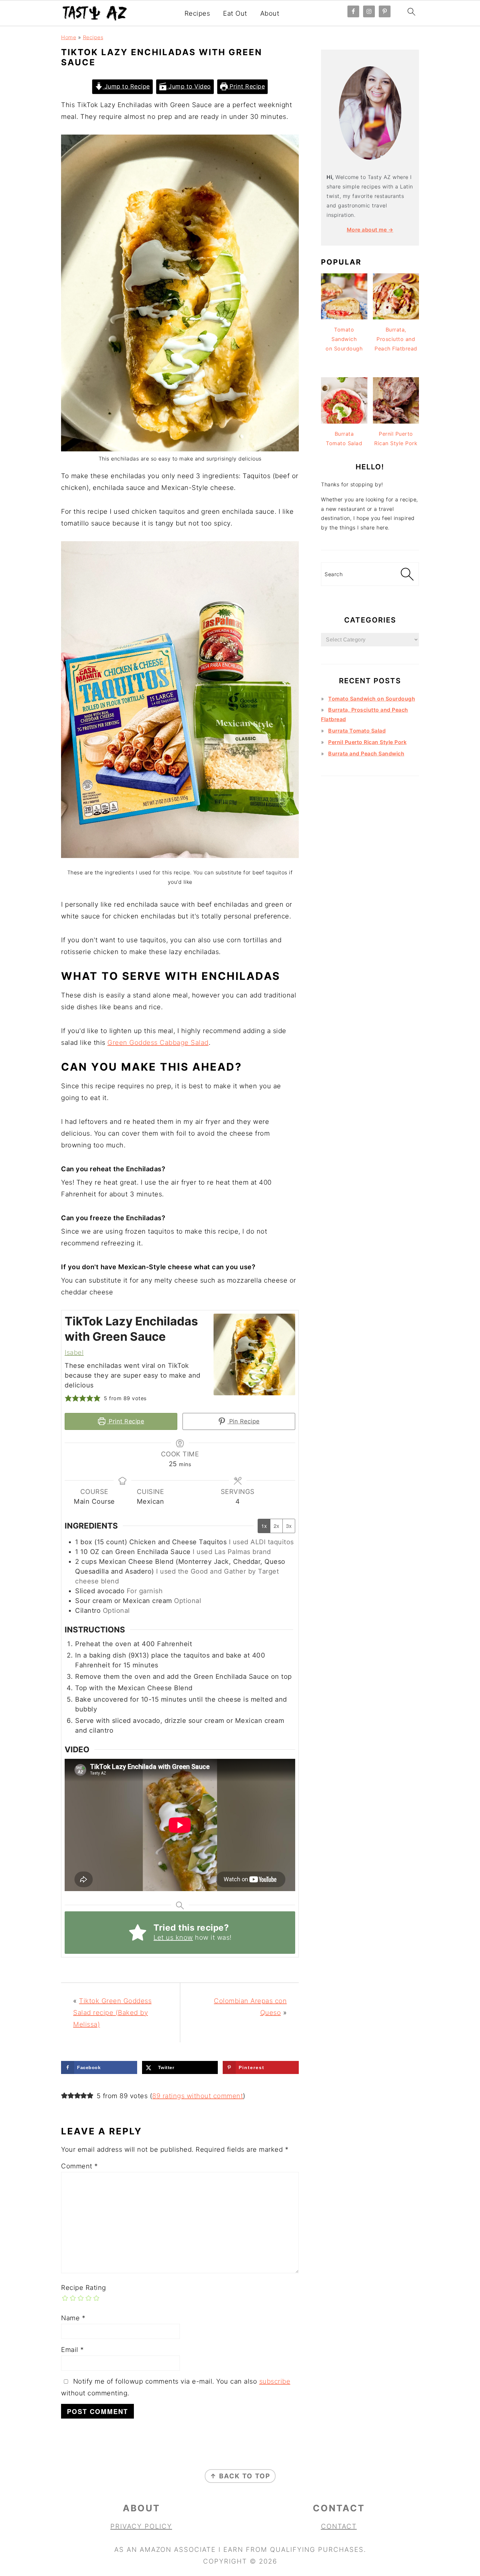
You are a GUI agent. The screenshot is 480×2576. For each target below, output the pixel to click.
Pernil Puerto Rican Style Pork (367, 742)
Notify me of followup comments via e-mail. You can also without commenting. (176, 2387)
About (270, 13)
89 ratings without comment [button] (198, 2096)
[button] (68, 1398)
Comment (80, 2166)
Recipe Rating (84, 2288)
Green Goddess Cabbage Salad (158, 1043)
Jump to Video (189, 86)
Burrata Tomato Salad (357, 731)
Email (72, 2350)
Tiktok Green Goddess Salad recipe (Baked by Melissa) (112, 2013)
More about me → (370, 230)
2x (276, 1526)
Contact (339, 2526)
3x (289, 1526)
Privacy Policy (141, 2526)
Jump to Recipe (126, 86)
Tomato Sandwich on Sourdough (372, 699)
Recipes (197, 13)
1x (264, 1526)
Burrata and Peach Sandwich (366, 753)
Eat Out (235, 13)
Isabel (74, 1353)
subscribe (275, 2381)
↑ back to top (240, 2476)
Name (73, 2318)
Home (69, 37)
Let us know (173, 1937)
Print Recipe (247, 86)
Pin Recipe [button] (243, 1421)
